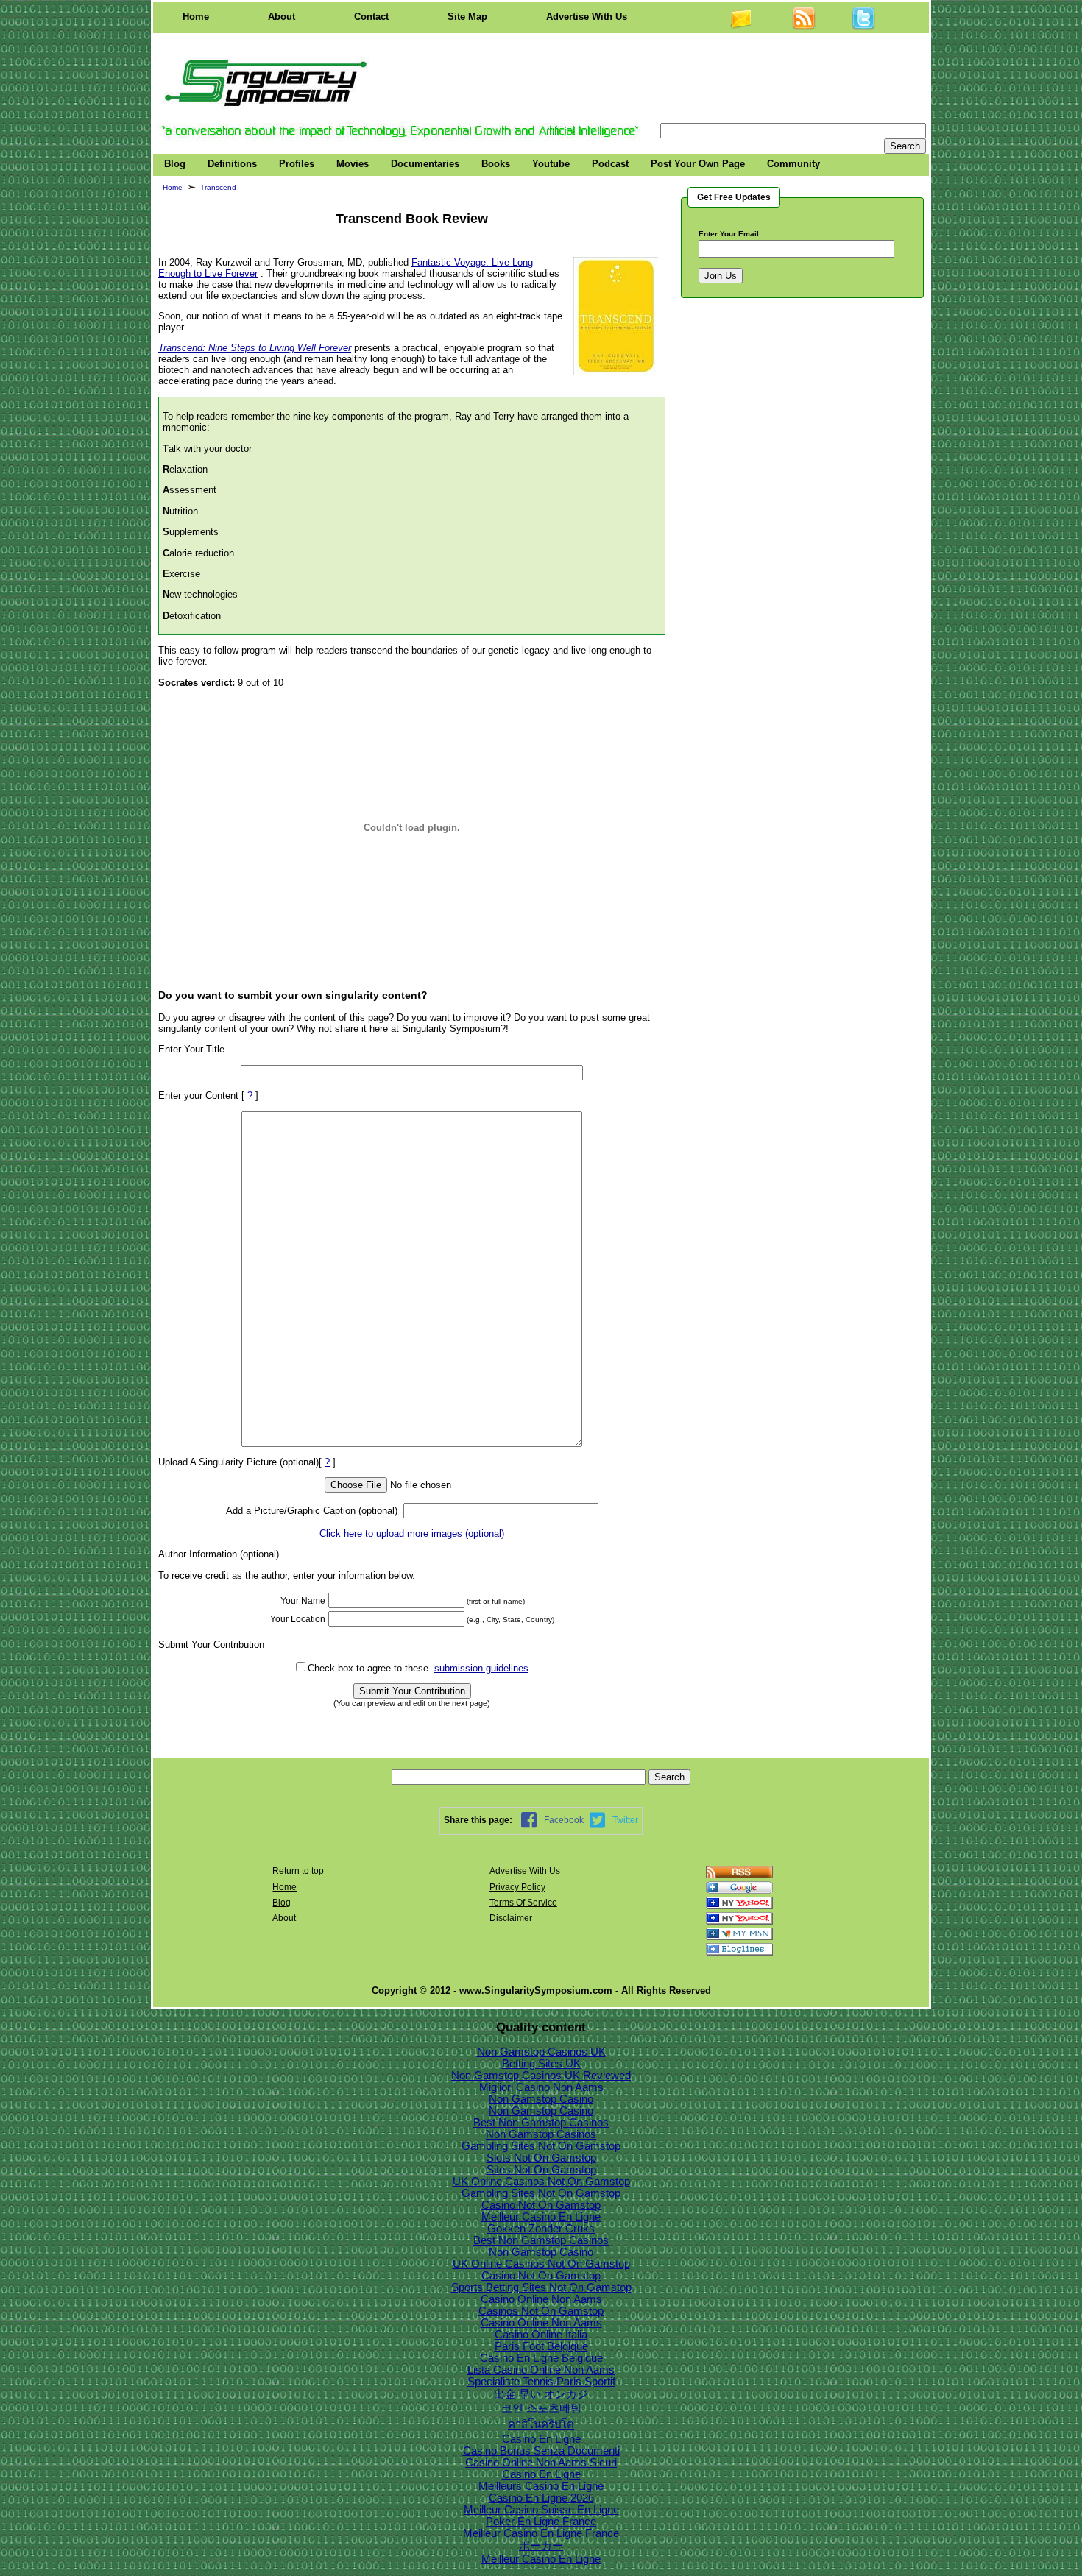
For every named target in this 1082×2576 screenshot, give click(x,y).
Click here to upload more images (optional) (412, 1533)
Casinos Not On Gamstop (541, 2311)
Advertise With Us (587, 17)
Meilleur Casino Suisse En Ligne (541, 2510)
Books (496, 164)
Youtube (551, 164)
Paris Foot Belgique (541, 2346)
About (282, 17)
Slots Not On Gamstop (541, 2158)
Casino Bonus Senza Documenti (541, 2451)
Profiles (297, 164)
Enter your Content (198, 1096)
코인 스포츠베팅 (541, 2408)
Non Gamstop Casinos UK (541, 2052)
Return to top (298, 1871)
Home (196, 17)
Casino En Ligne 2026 (541, 2498)
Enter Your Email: (730, 234)
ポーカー (541, 2546)
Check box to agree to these (368, 1668)
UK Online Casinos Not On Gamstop (541, 2182)
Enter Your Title (191, 1049)
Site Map (467, 17)
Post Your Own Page (698, 164)
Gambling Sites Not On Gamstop (541, 2146)
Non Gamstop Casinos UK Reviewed (541, 2076)
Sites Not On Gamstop (541, 2170)
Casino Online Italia (541, 2335)
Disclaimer (511, 1918)
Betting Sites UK (541, 2064)
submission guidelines (481, 1668)
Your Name (303, 1601)
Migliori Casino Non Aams (541, 2087)
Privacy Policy (517, 1887)
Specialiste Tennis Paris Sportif (541, 2382)
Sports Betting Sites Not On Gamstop (541, 2287)
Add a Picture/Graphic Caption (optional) (312, 1511)
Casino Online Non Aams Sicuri (541, 2463)
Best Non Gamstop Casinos (541, 2123)
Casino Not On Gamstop (541, 2205)
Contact (371, 17)
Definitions (232, 164)
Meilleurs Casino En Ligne (541, 2486)
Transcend (218, 187)
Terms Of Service (523, 1903)
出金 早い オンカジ (541, 2394)
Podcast (610, 164)
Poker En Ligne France (541, 2522)
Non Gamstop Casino (541, 2099)
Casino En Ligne (541, 2439)
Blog (175, 164)
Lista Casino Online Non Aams (541, 2370)
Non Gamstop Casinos (541, 2134)
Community (793, 164)
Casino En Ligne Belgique (541, 2358)
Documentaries (425, 164)
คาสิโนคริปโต (541, 2424)
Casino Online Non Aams (541, 2299)
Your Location (298, 1619)
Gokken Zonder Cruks (541, 2229)
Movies (353, 164)
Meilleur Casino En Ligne (541, 2217)
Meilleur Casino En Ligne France (541, 2533)
